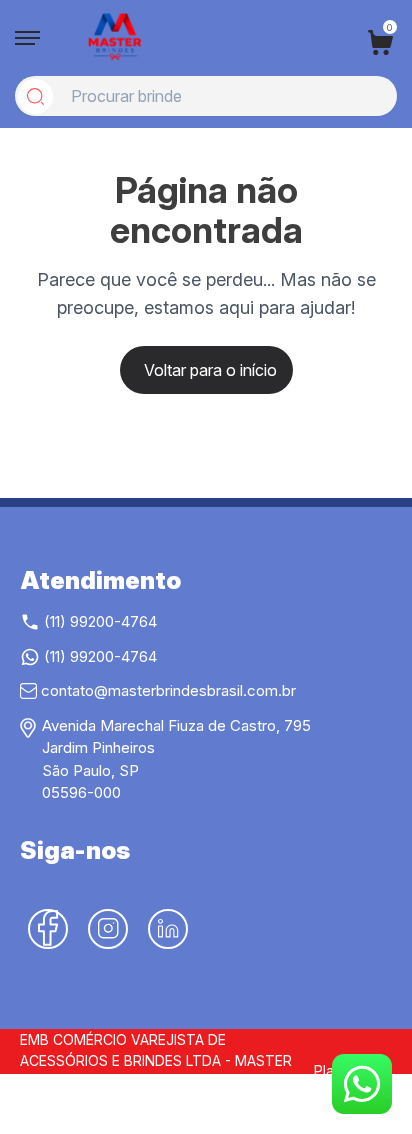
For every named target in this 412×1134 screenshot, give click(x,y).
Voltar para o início (210, 370)
